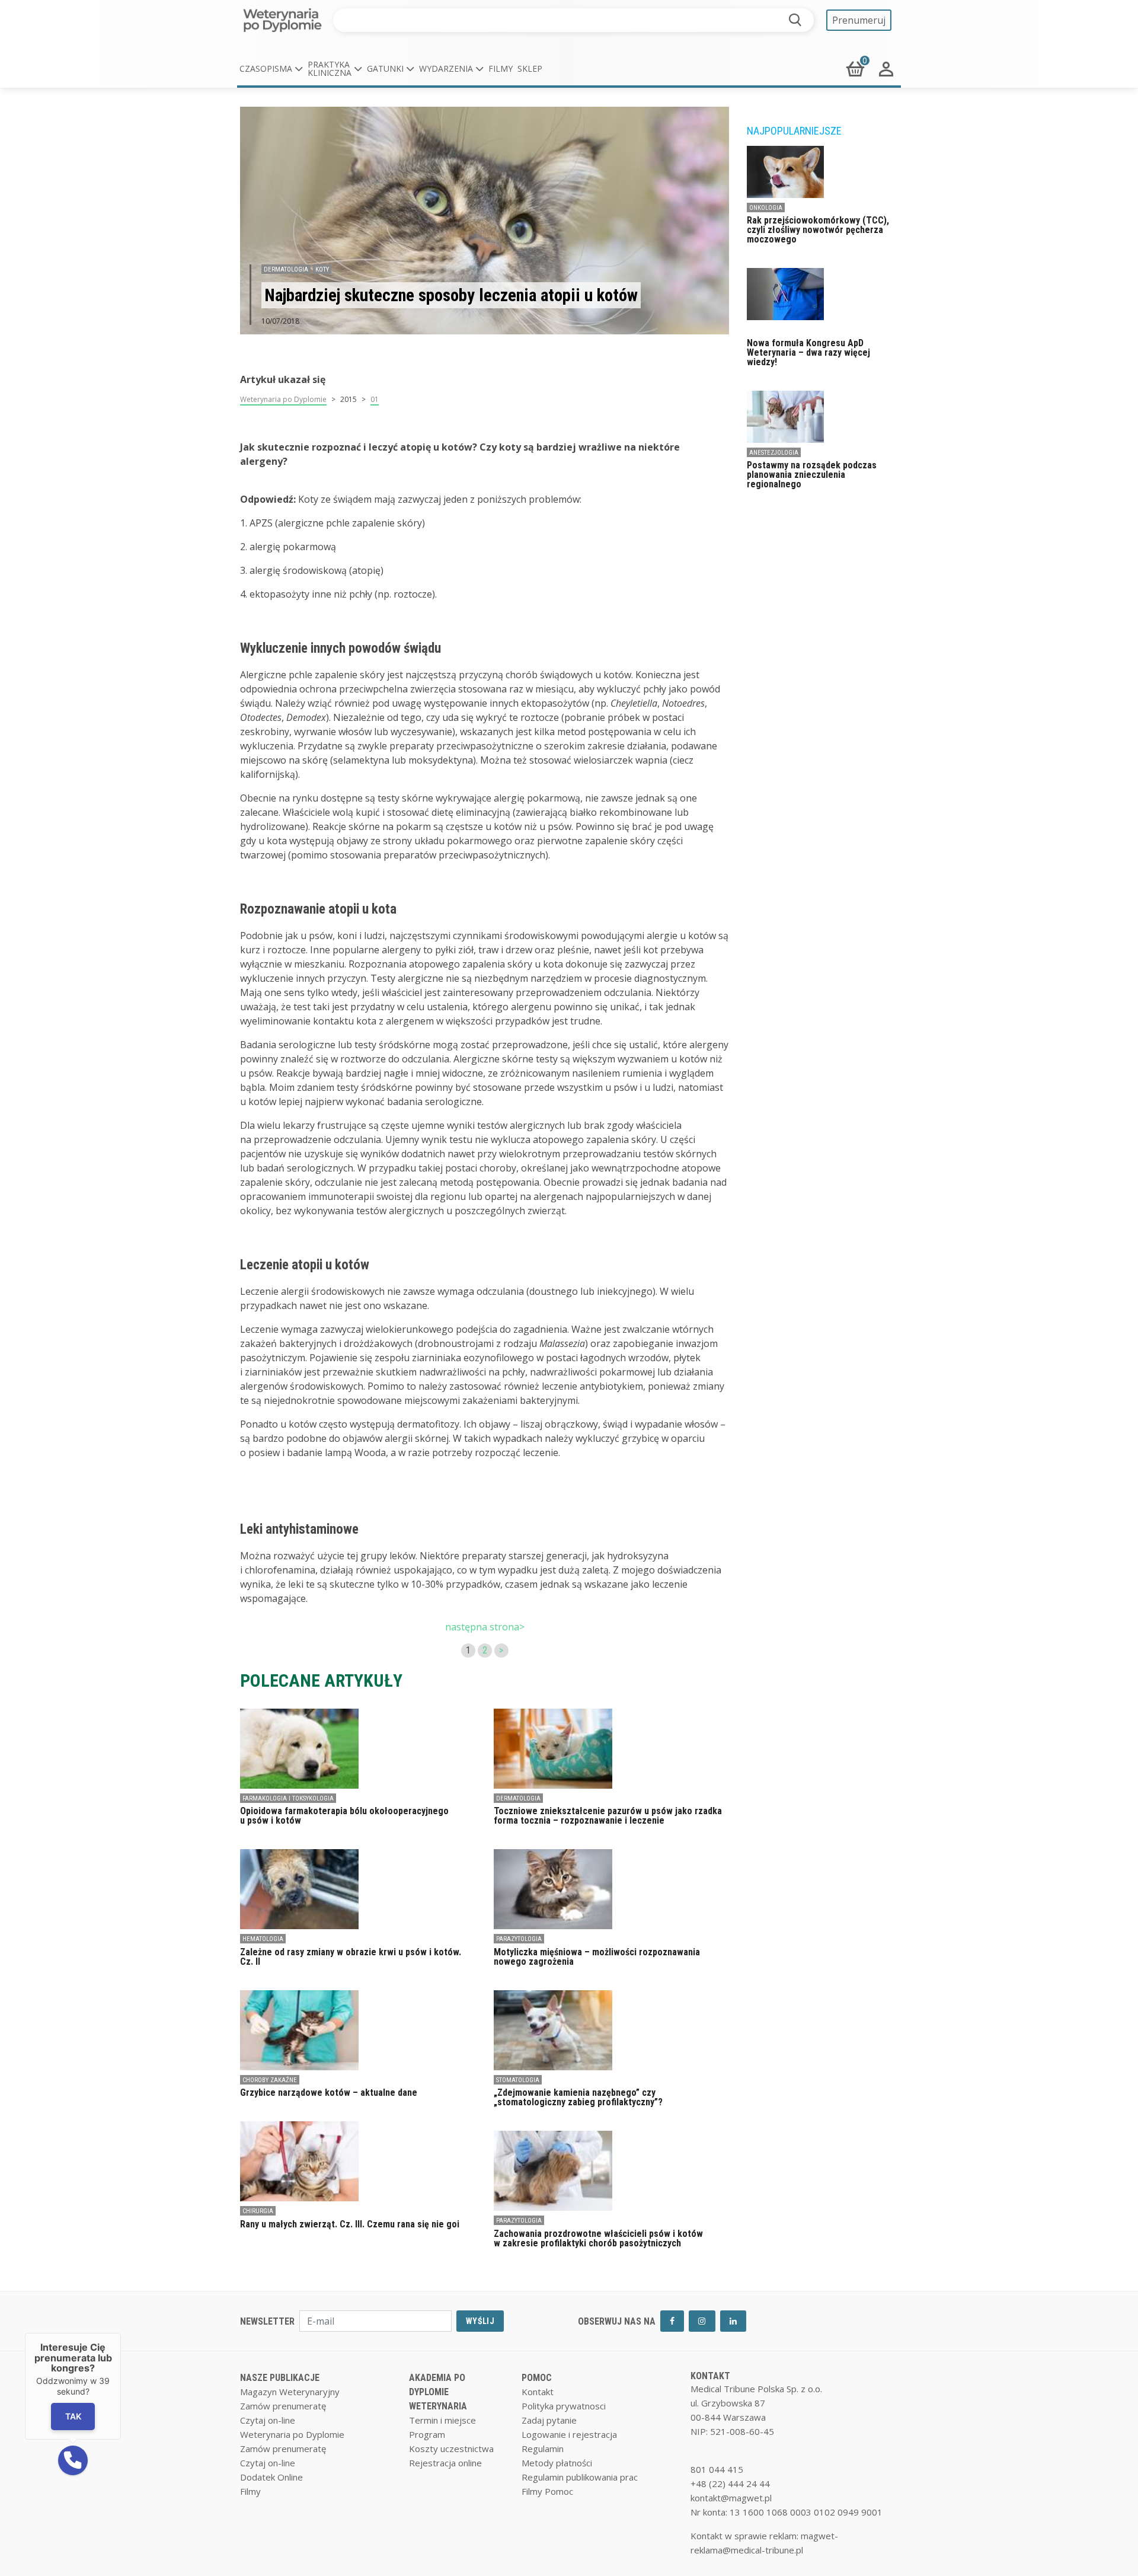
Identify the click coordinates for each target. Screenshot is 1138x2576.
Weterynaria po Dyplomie (283, 399)
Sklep (530, 68)
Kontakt (538, 2392)
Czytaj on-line (268, 2420)
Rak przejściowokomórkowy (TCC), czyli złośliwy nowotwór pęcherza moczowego (818, 230)
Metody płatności (557, 2463)
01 (375, 399)
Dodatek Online (271, 2477)
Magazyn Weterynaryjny (290, 2392)
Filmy (501, 68)
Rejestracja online (445, 2463)
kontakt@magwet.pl (731, 2498)
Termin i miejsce (442, 2420)
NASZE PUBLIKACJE (280, 2378)
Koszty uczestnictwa (451, 2449)
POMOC (537, 2378)
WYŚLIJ (480, 2321)
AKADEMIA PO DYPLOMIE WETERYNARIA (438, 2392)
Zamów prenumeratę (283, 2406)
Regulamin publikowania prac (580, 2477)
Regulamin (543, 2449)
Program (427, 2434)
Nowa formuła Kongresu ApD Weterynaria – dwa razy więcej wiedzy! (808, 352)
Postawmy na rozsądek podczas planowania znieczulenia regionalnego (812, 475)
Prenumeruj (859, 20)
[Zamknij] (121, 2333)
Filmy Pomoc (547, 2491)
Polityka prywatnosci (564, 2406)
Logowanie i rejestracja (569, 2434)
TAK (73, 2416)
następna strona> (485, 1627)
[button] (271, 69)
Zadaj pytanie (549, 2420)
